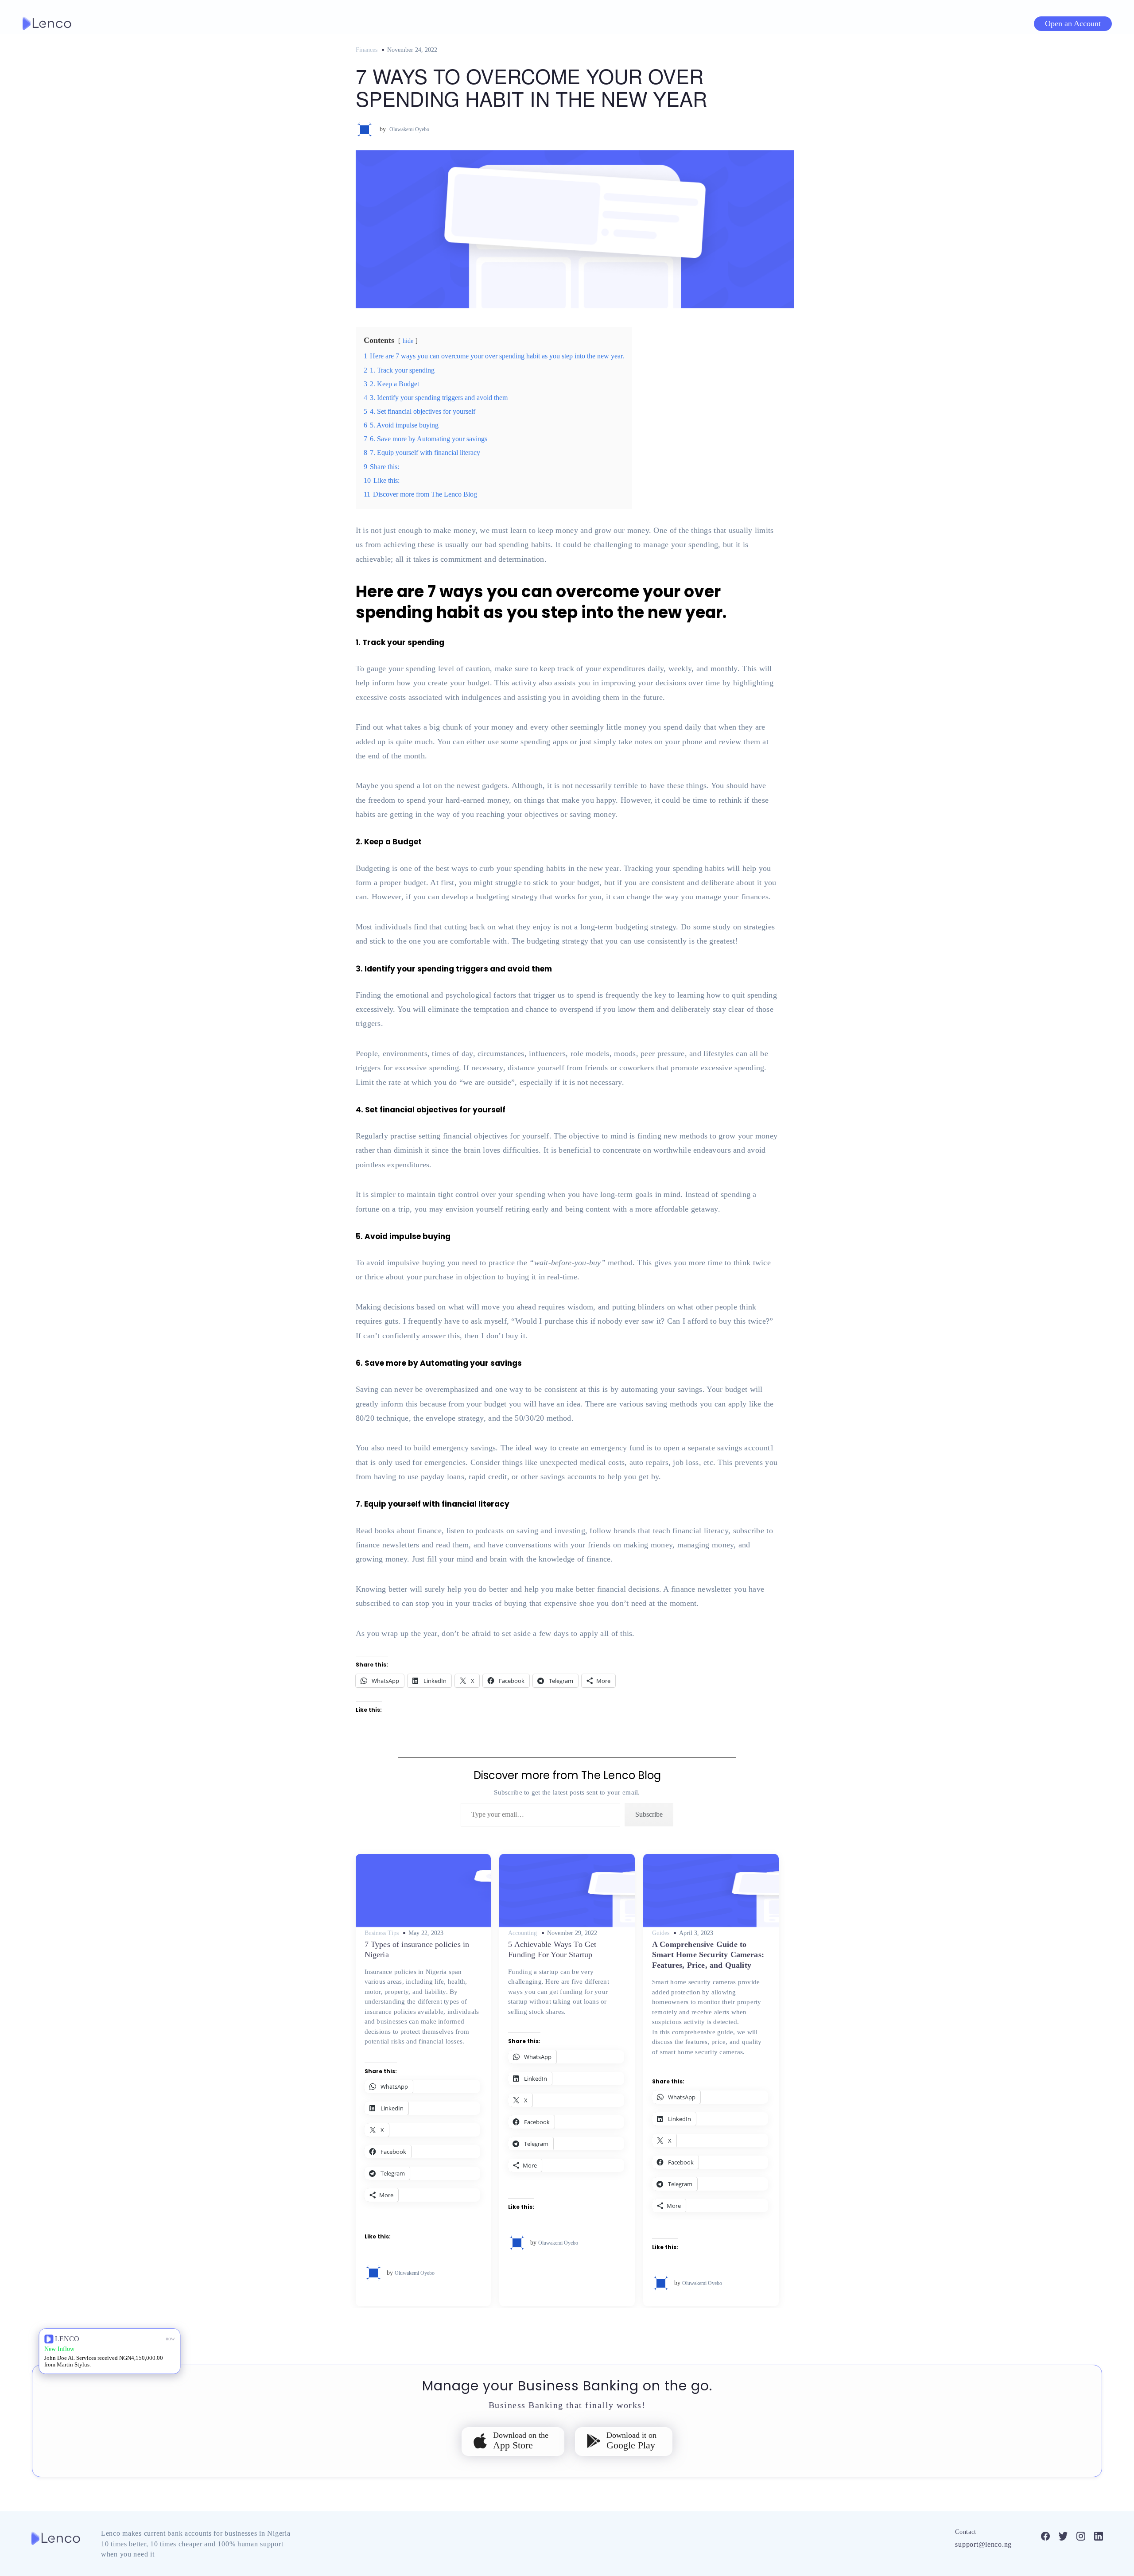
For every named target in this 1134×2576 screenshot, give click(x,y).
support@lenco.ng (983, 2544)
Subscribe (649, 1814)
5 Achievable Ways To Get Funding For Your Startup (552, 1949)
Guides (661, 1933)
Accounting (522, 1933)
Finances (367, 50)
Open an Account (1073, 23)
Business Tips (382, 1933)
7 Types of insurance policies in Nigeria (417, 1949)
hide (408, 341)
